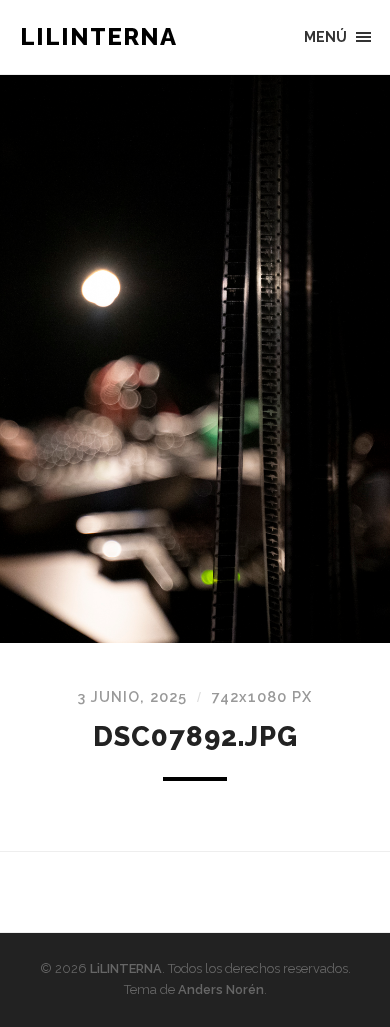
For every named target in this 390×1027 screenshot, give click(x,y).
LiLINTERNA (98, 36)
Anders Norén (221, 989)
